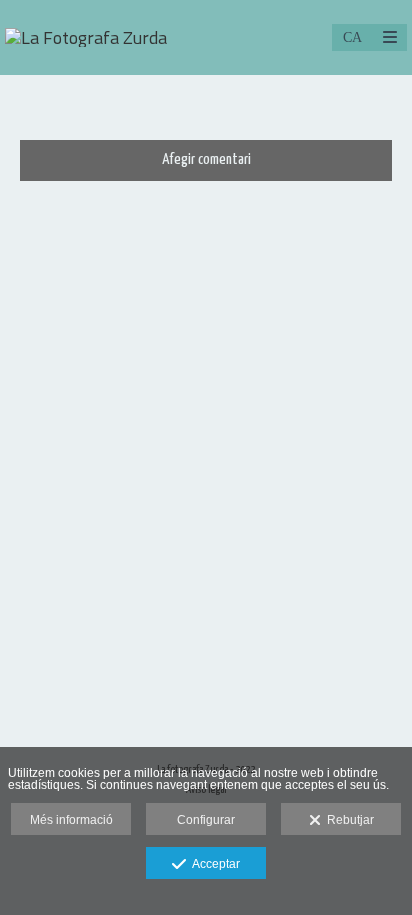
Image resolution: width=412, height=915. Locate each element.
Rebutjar (347, 820)
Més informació (71, 820)
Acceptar (213, 864)
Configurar (206, 820)
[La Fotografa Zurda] (86, 37)
